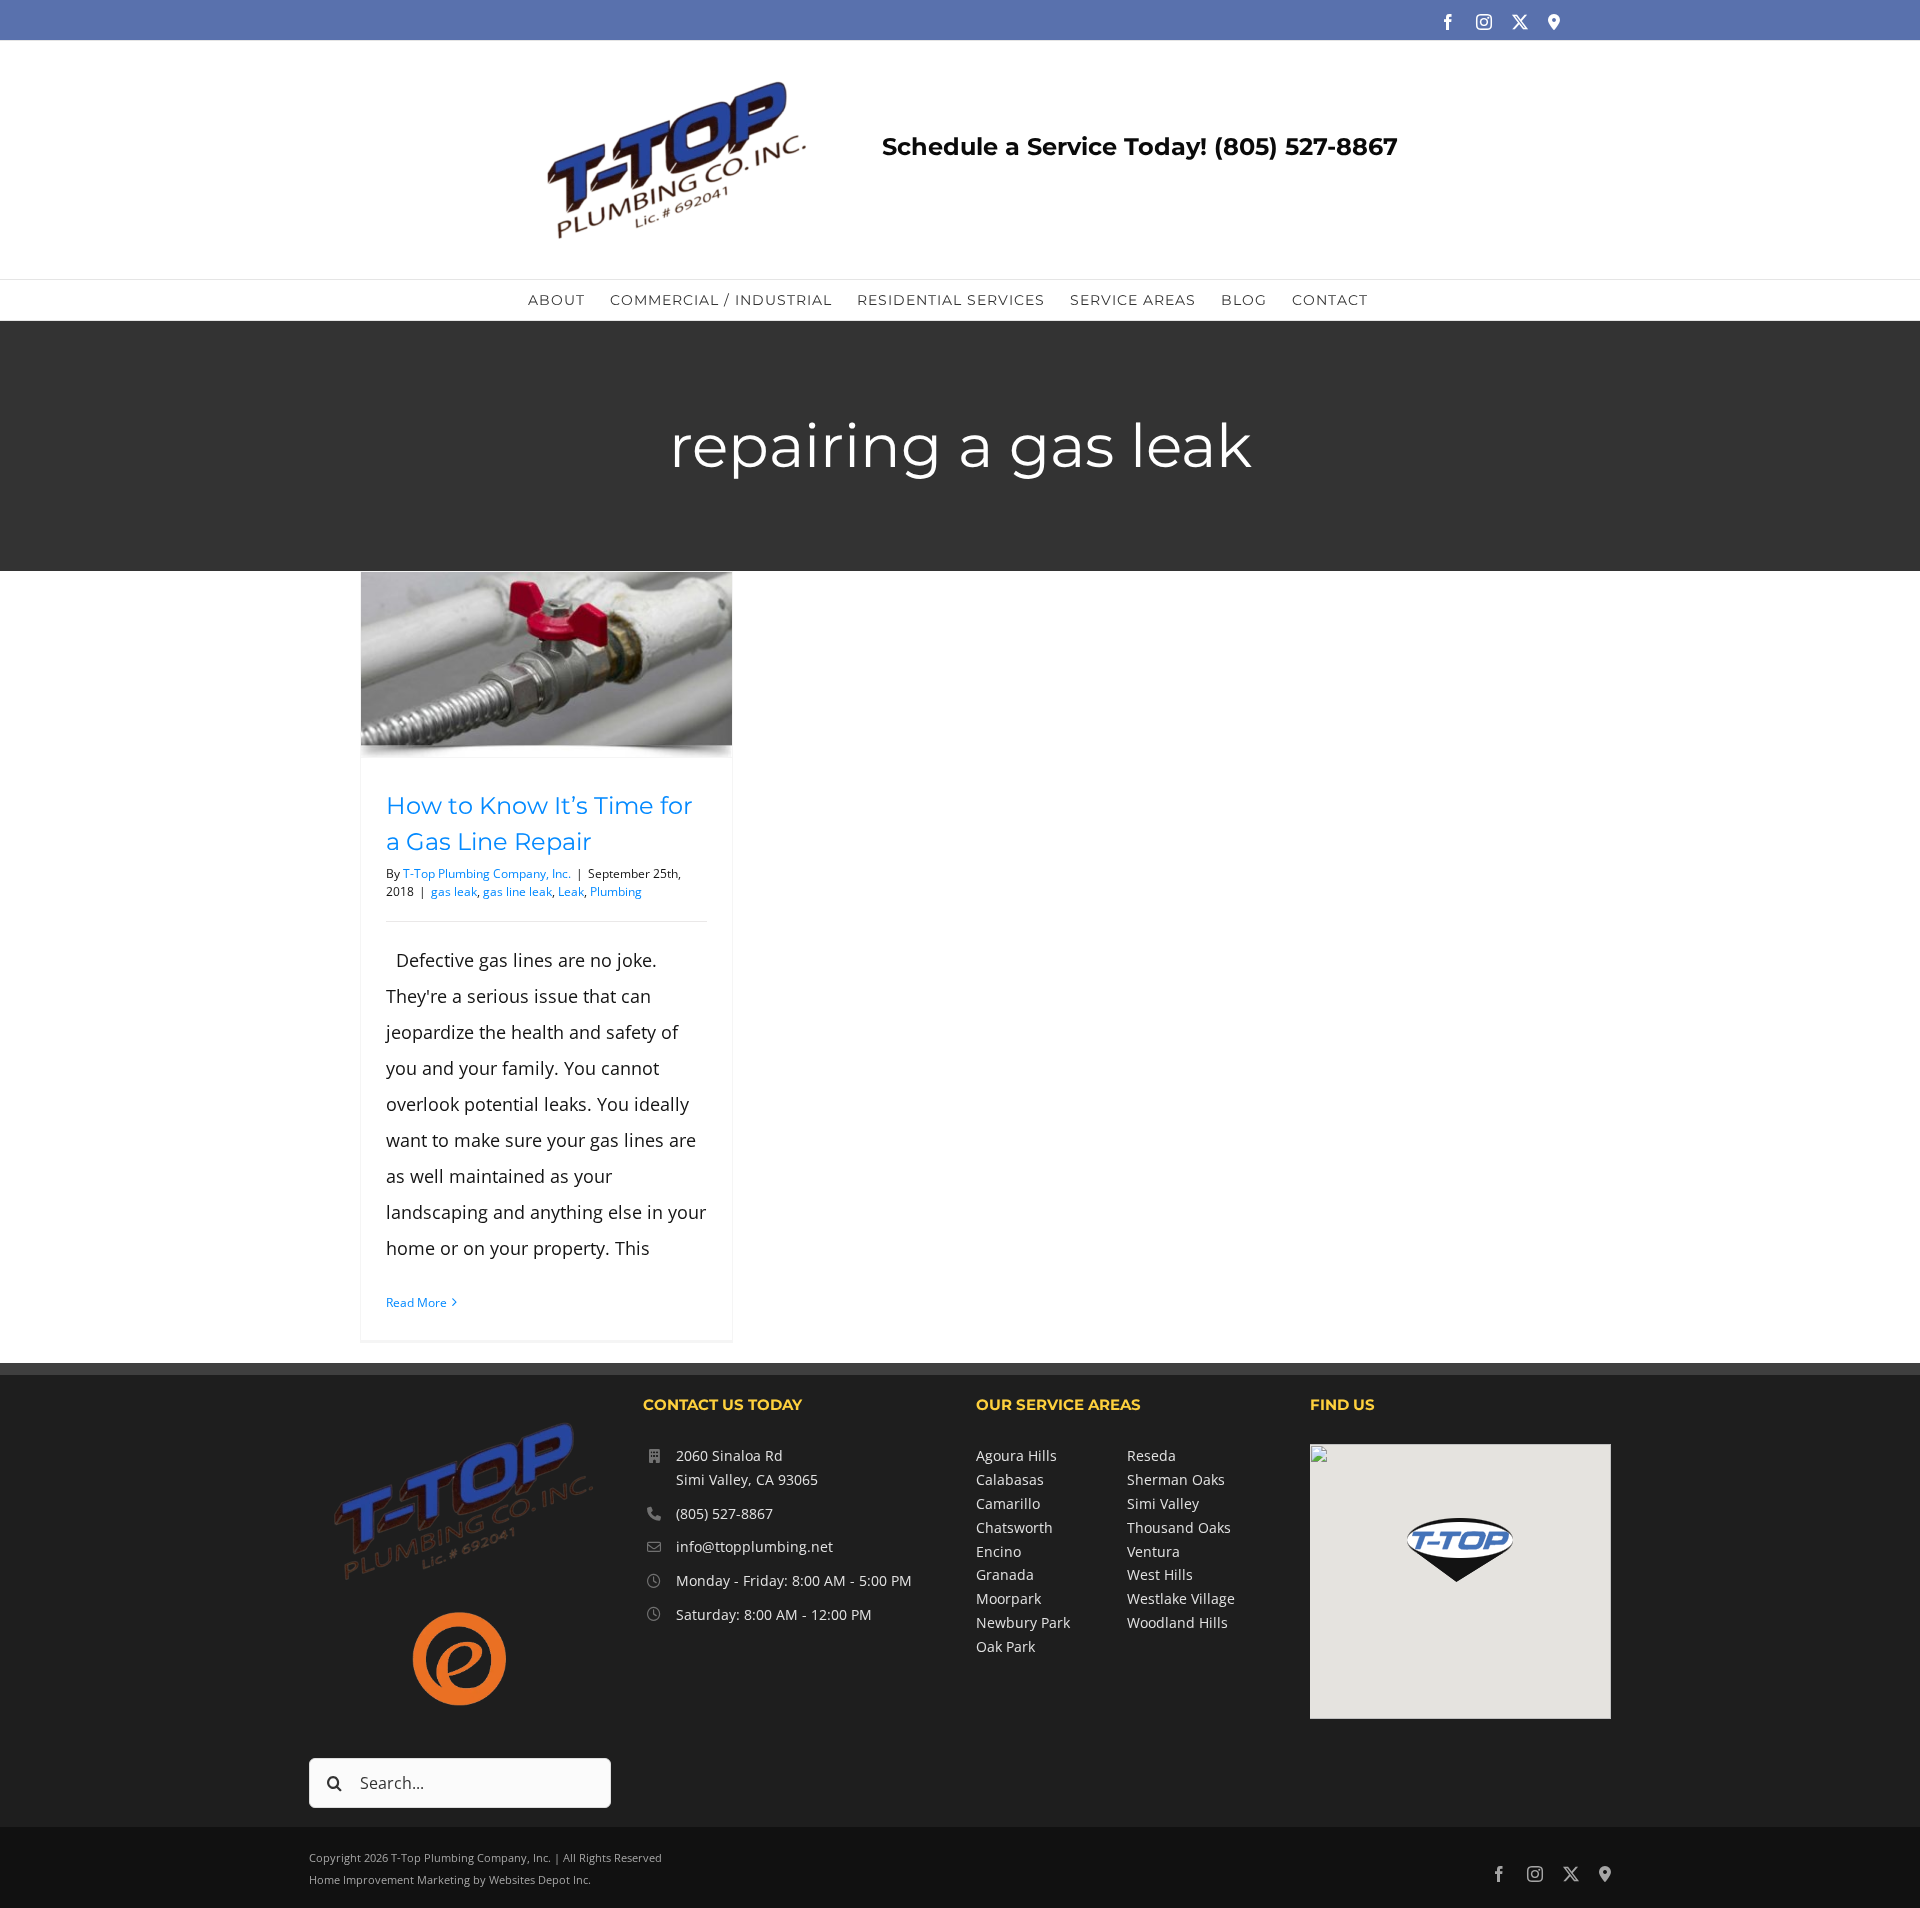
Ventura (1153, 1551)
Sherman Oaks (1176, 1479)
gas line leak (517, 891)
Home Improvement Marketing (389, 1879)
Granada (1005, 1574)
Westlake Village (1181, 1598)
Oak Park (1005, 1646)
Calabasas (1010, 1479)
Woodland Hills (1177, 1622)
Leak (571, 891)
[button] (1460, 1550)
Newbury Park (1023, 1622)
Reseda (1151, 1455)
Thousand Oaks (1179, 1527)
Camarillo (1008, 1503)
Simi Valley (1163, 1503)
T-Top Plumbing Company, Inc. (487, 873)
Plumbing (616, 891)
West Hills (1160, 1574)
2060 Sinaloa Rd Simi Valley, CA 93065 (747, 1467)
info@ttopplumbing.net (754, 1546)
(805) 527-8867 (724, 1513)
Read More (416, 1302)
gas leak (454, 891)
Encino (998, 1551)
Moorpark (1008, 1598)
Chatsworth (1014, 1527)
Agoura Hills (1016, 1455)
